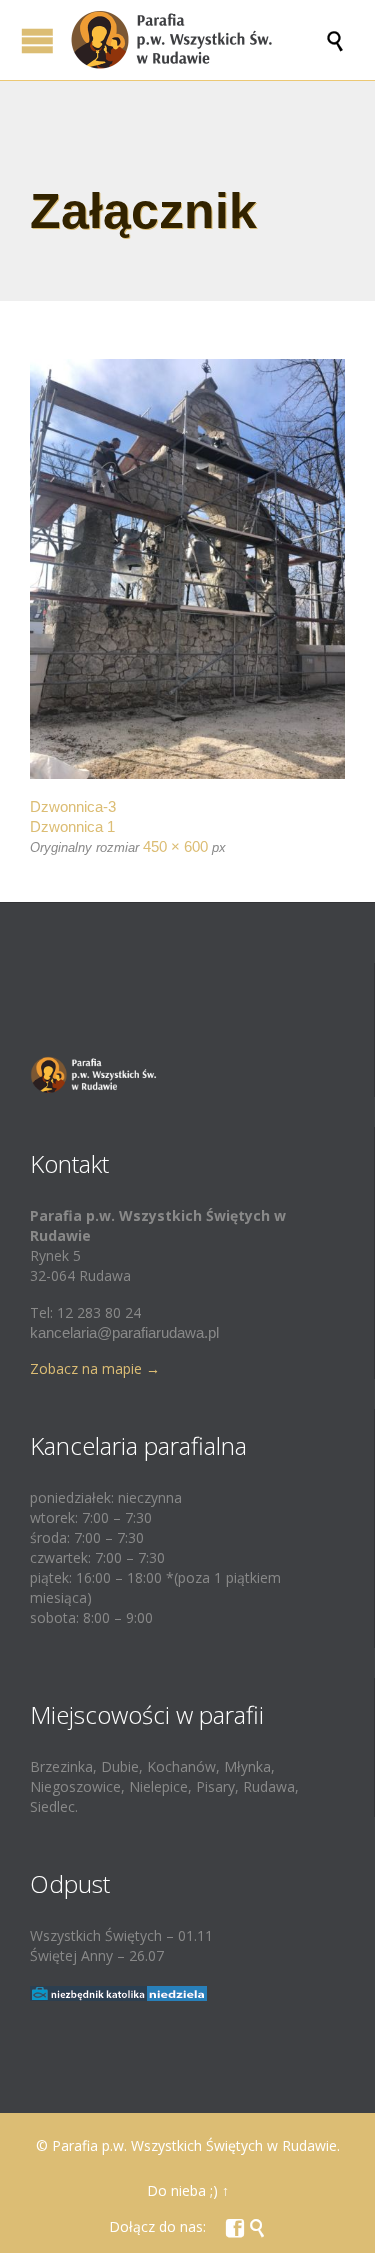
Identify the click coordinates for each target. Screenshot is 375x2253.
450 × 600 (175, 846)
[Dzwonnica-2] (187, 569)
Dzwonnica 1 (72, 826)
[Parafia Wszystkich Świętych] (197, 40)
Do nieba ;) (182, 2190)
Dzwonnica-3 (73, 806)
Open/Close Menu (37, 40)
